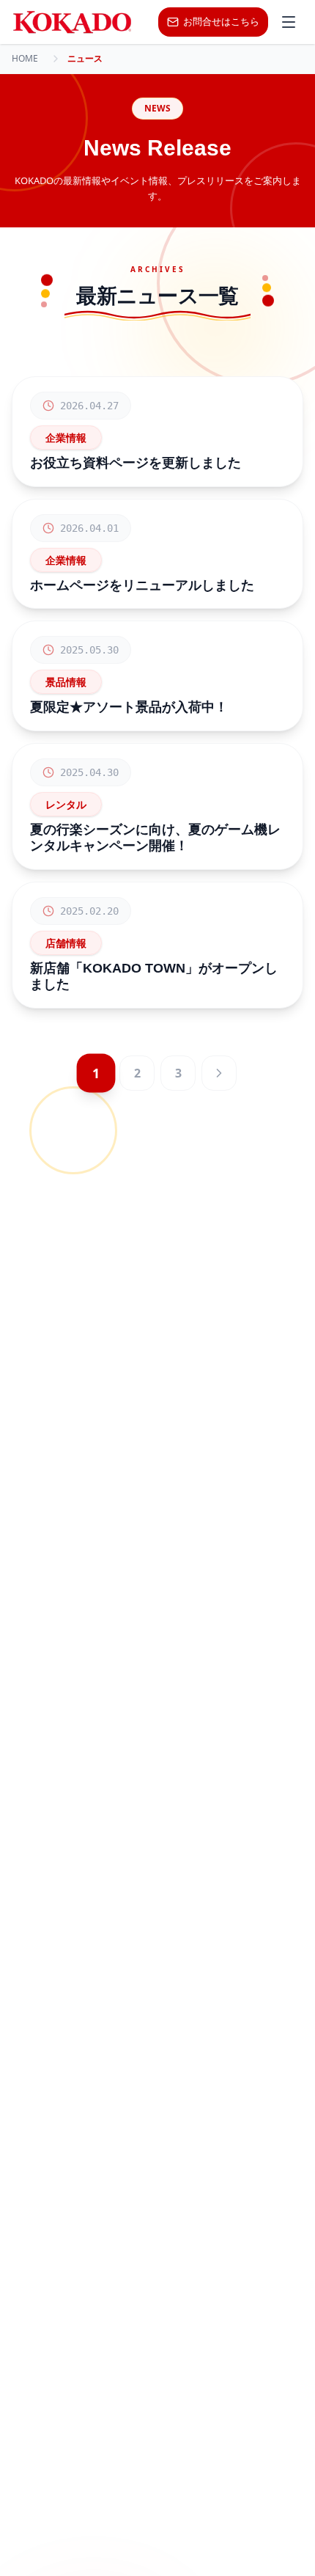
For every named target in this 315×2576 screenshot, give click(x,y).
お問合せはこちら (221, 21)
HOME (25, 59)
